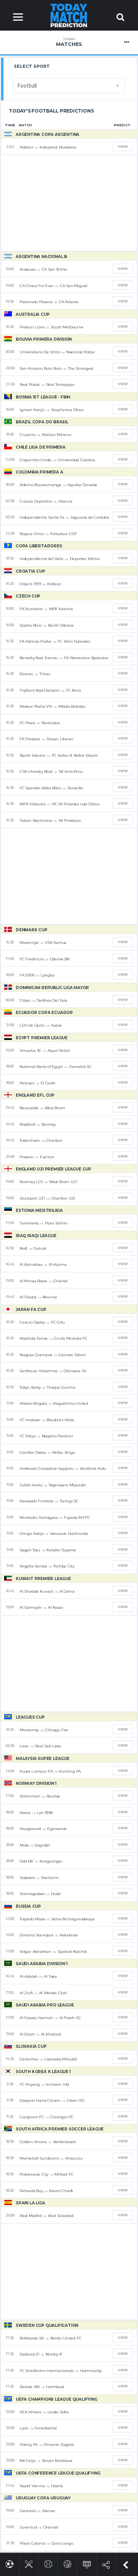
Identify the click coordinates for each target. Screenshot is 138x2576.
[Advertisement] (69, 203)
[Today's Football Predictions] (9, 2563)
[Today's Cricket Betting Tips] (29, 2563)
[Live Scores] (87, 2563)
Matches (69, 42)
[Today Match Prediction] (69, 15)
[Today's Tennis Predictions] (48, 2563)
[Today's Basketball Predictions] (68, 2563)
